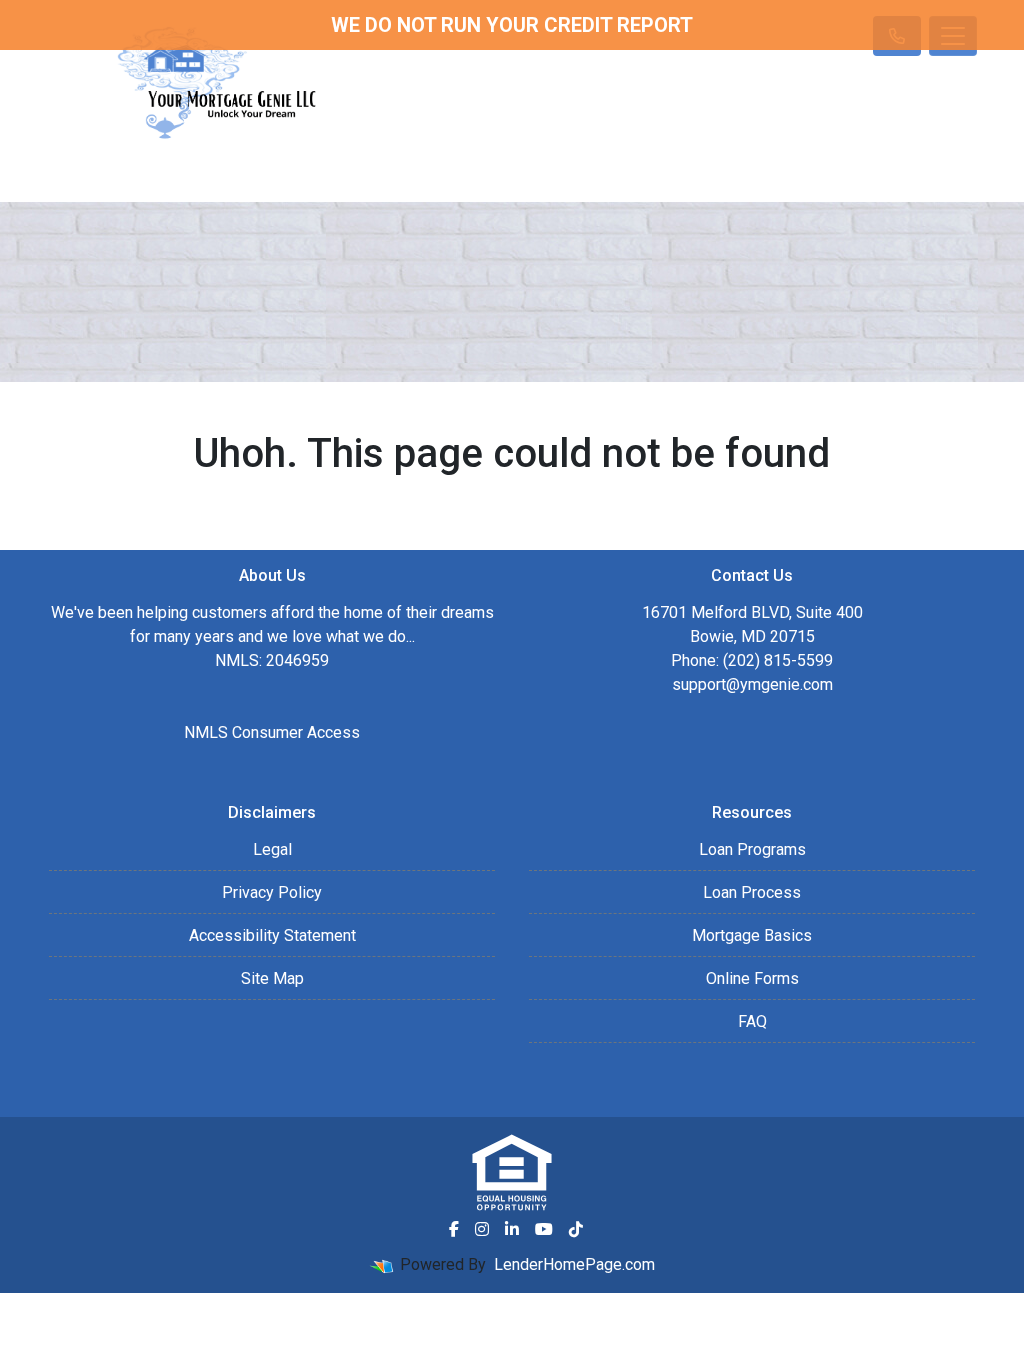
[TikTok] (576, 1229)
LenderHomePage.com (574, 1264)
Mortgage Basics (752, 935)
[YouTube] (544, 1229)
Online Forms (752, 978)
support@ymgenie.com (752, 684)
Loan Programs (752, 849)
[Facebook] (454, 1229)
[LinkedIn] (512, 1229)
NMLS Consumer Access (272, 732)
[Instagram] (482, 1229)
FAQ (752, 1021)
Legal (272, 849)
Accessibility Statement (272, 935)
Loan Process (752, 892)
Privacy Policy (272, 892)
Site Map (272, 978)
